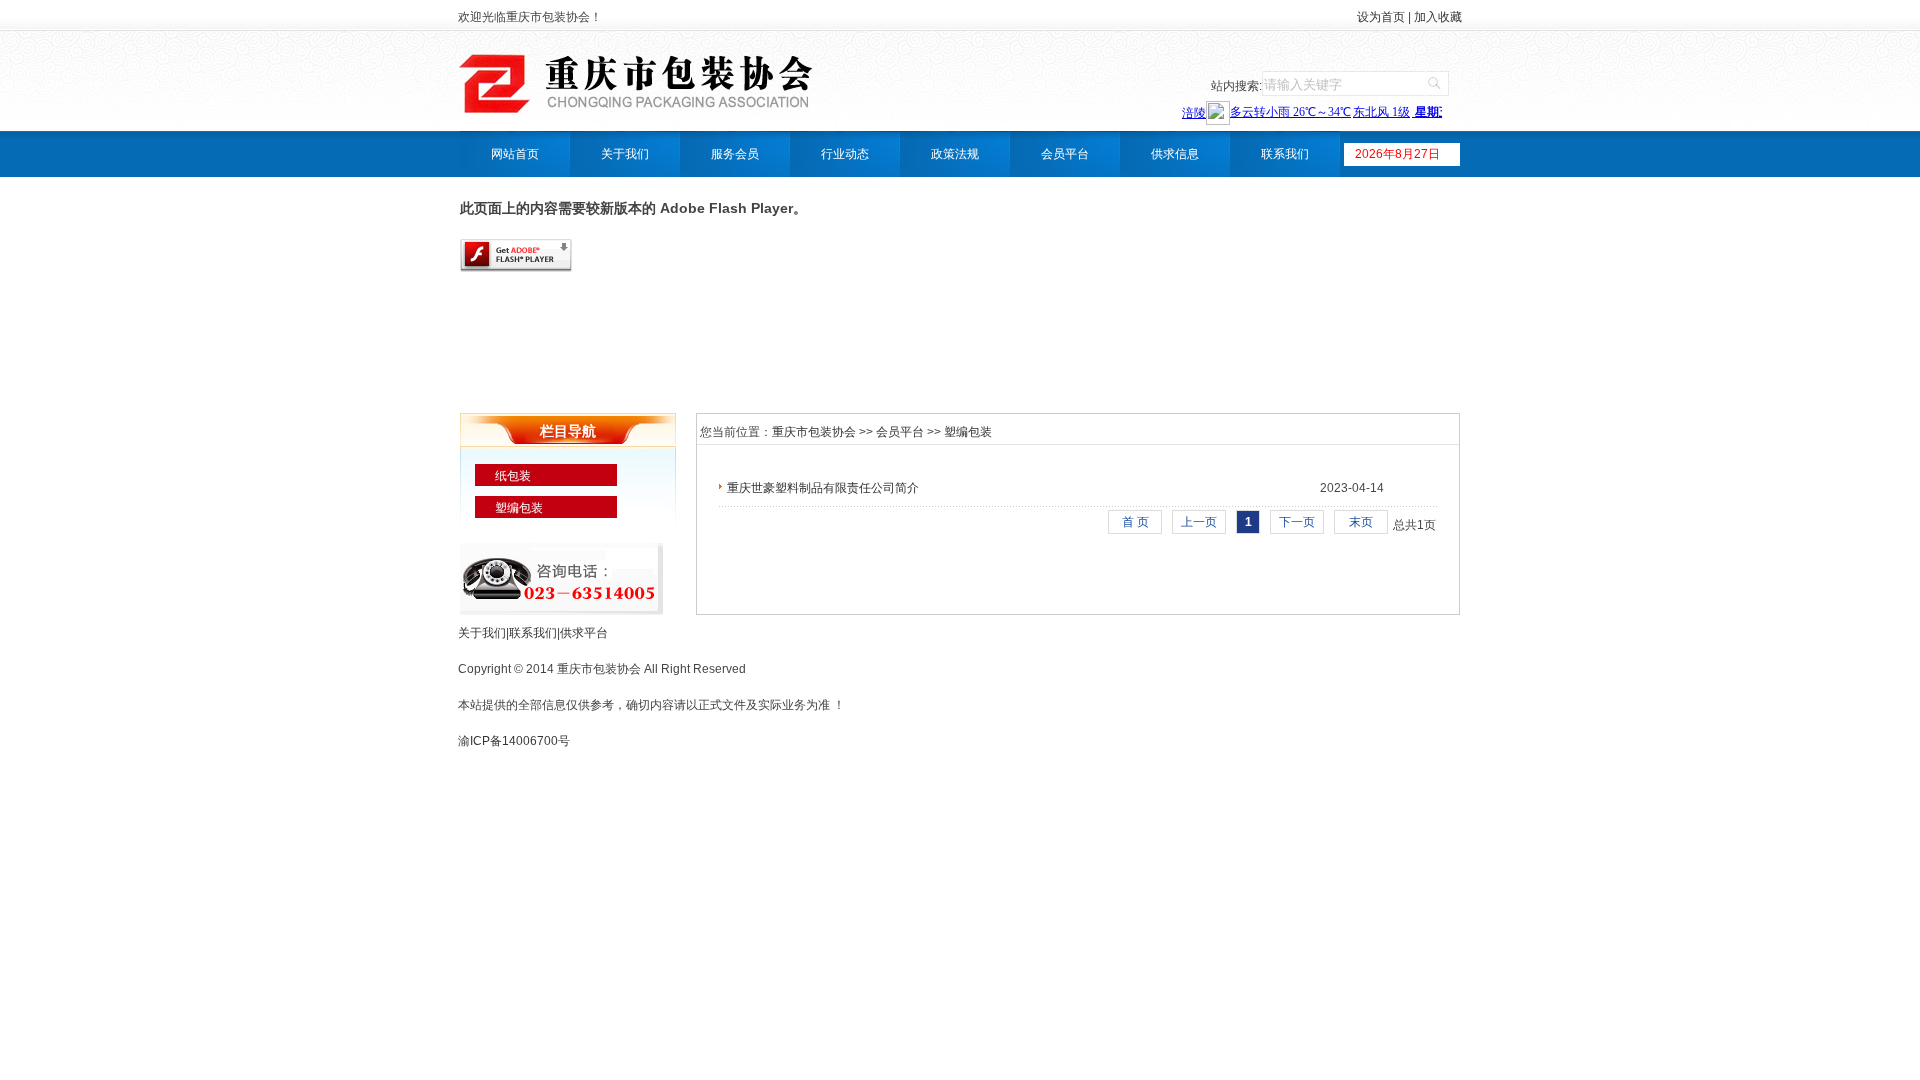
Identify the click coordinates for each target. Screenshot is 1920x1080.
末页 (1361, 522)
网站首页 (515, 154)
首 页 (1135, 522)
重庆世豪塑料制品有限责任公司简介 (823, 488)
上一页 (1199, 522)
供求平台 (584, 633)
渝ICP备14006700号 (514, 741)
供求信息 (1175, 154)
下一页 (1297, 522)
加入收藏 (1438, 17)
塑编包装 (519, 508)
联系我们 (1285, 154)
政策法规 (955, 154)
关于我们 (625, 154)
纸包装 (513, 476)
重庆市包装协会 (814, 432)
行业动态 (845, 154)
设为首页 (1381, 17)
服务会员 (735, 154)
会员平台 (1065, 154)
